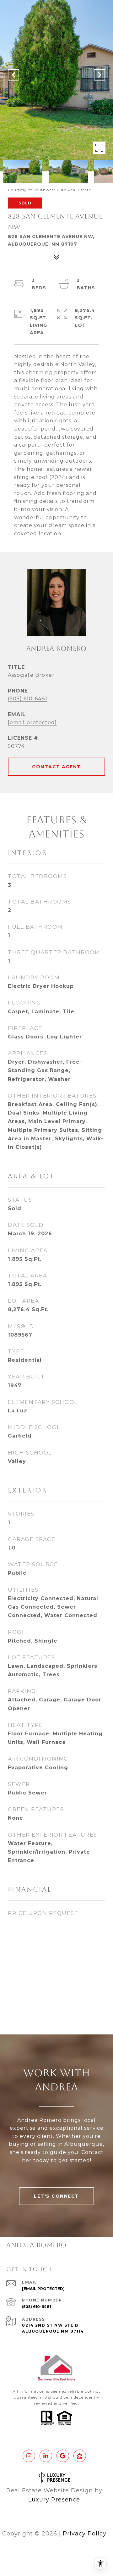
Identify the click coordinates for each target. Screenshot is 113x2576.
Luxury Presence (54, 2500)
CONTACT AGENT (56, 767)
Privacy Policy (85, 2534)
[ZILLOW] (80, 2456)
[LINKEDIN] (46, 2456)
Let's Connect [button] (56, 2196)
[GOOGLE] (63, 2456)
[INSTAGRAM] (29, 2456)
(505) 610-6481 (28, 699)
